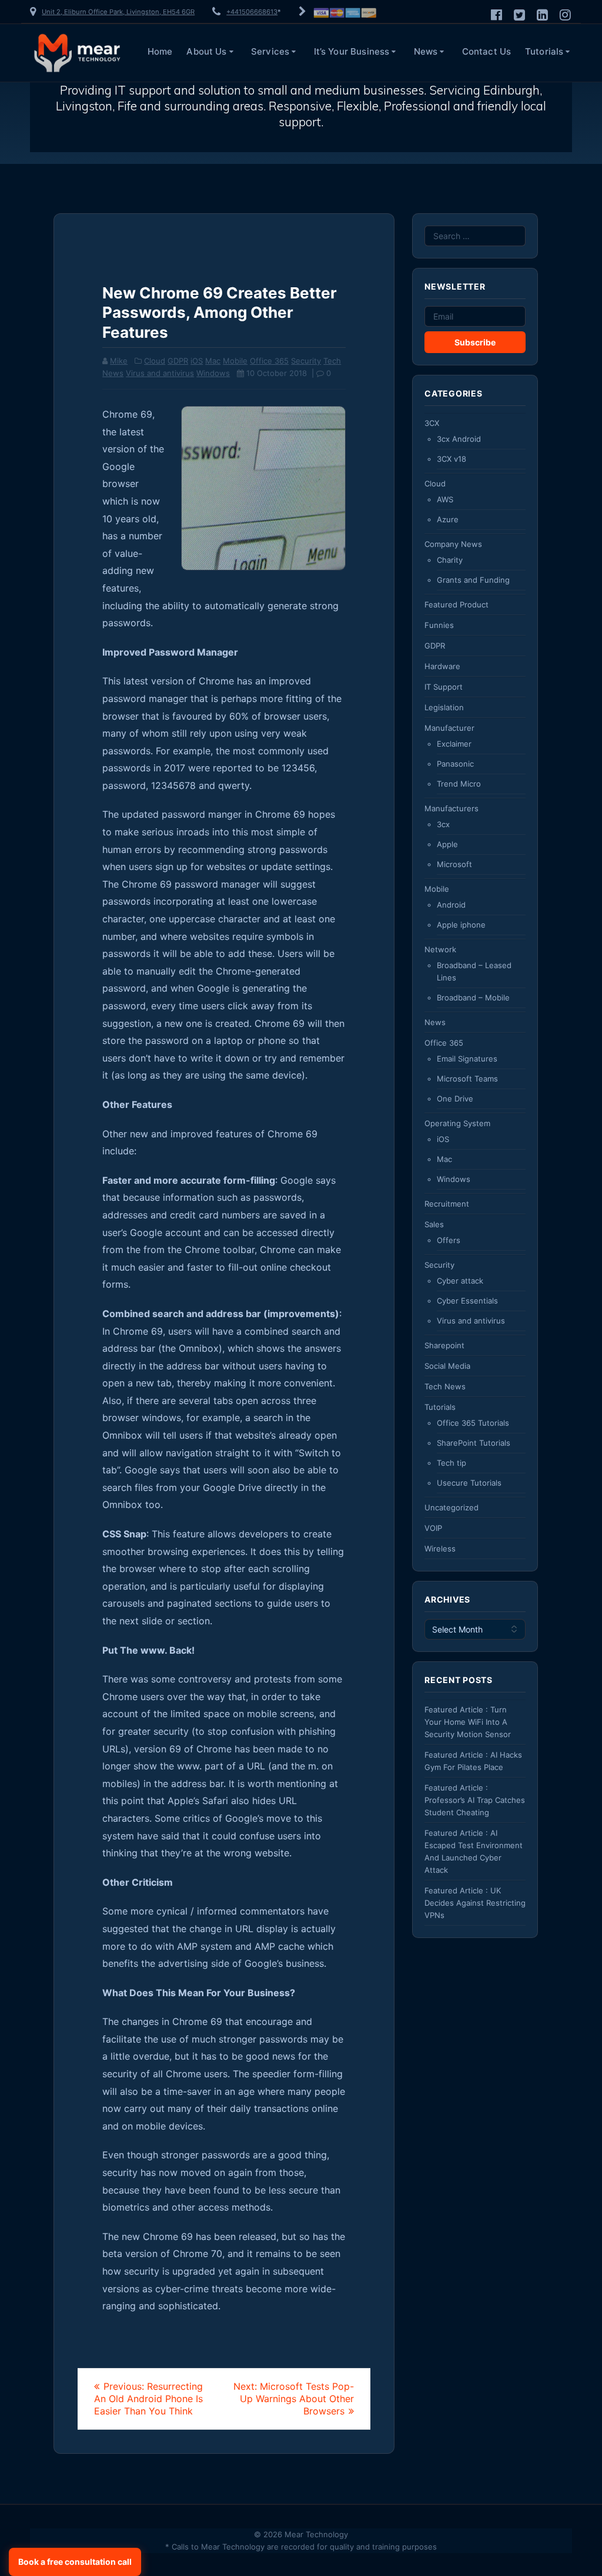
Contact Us (487, 51)
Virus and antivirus (160, 373)
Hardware (442, 666)
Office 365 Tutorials (473, 1423)
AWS (445, 499)
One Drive (455, 1099)
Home (160, 51)
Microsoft (454, 864)
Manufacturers (451, 808)
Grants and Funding (473, 580)
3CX (432, 423)
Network (440, 949)
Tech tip (451, 1463)
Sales (434, 1224)
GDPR (178, 361)
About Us (206, 51)
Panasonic (455, 764)
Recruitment (447, 1204)
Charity (450, 560)
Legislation (444, 707)
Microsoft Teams (467, 1079)
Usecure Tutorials (469, 1483)
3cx (443, 824)
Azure (448, 519)
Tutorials (544, 51)
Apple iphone (461, 925)
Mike (119, 361)
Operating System (457, 1123)
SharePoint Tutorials (474, 1443)
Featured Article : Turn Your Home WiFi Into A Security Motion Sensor (468, 1722)
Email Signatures (467, 1059)
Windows (213, 373)
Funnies (439, 625)
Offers (449, 1240)
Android (451, 905)
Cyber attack (460, 1281)
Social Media (447, 1366)
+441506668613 (252, 12)
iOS (197, 361)
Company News (453, 544)
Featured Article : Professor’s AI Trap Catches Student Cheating (475, 1800)
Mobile (235, 361)
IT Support (444, 687)
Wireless (440, 1549)
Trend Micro (459, 784)
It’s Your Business (352, 51)
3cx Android (459, 439)
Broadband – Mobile (473, 998)
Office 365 (269, 361)
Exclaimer (454, 744)
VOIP (433, 1528)
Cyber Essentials (467, 1301)
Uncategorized (451, 1507)
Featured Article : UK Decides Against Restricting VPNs (475, 1903)
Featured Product (456, 604)
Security (306, 361)
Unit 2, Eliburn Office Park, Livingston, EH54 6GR (118, 12)
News (426, 51)
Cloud (155, 361)
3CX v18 (451, 459)
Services (270, 51)
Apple (447, 844)
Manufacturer (449, 728)
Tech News (445, 1386)
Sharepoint (444, 1345)
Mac (213, 361)
